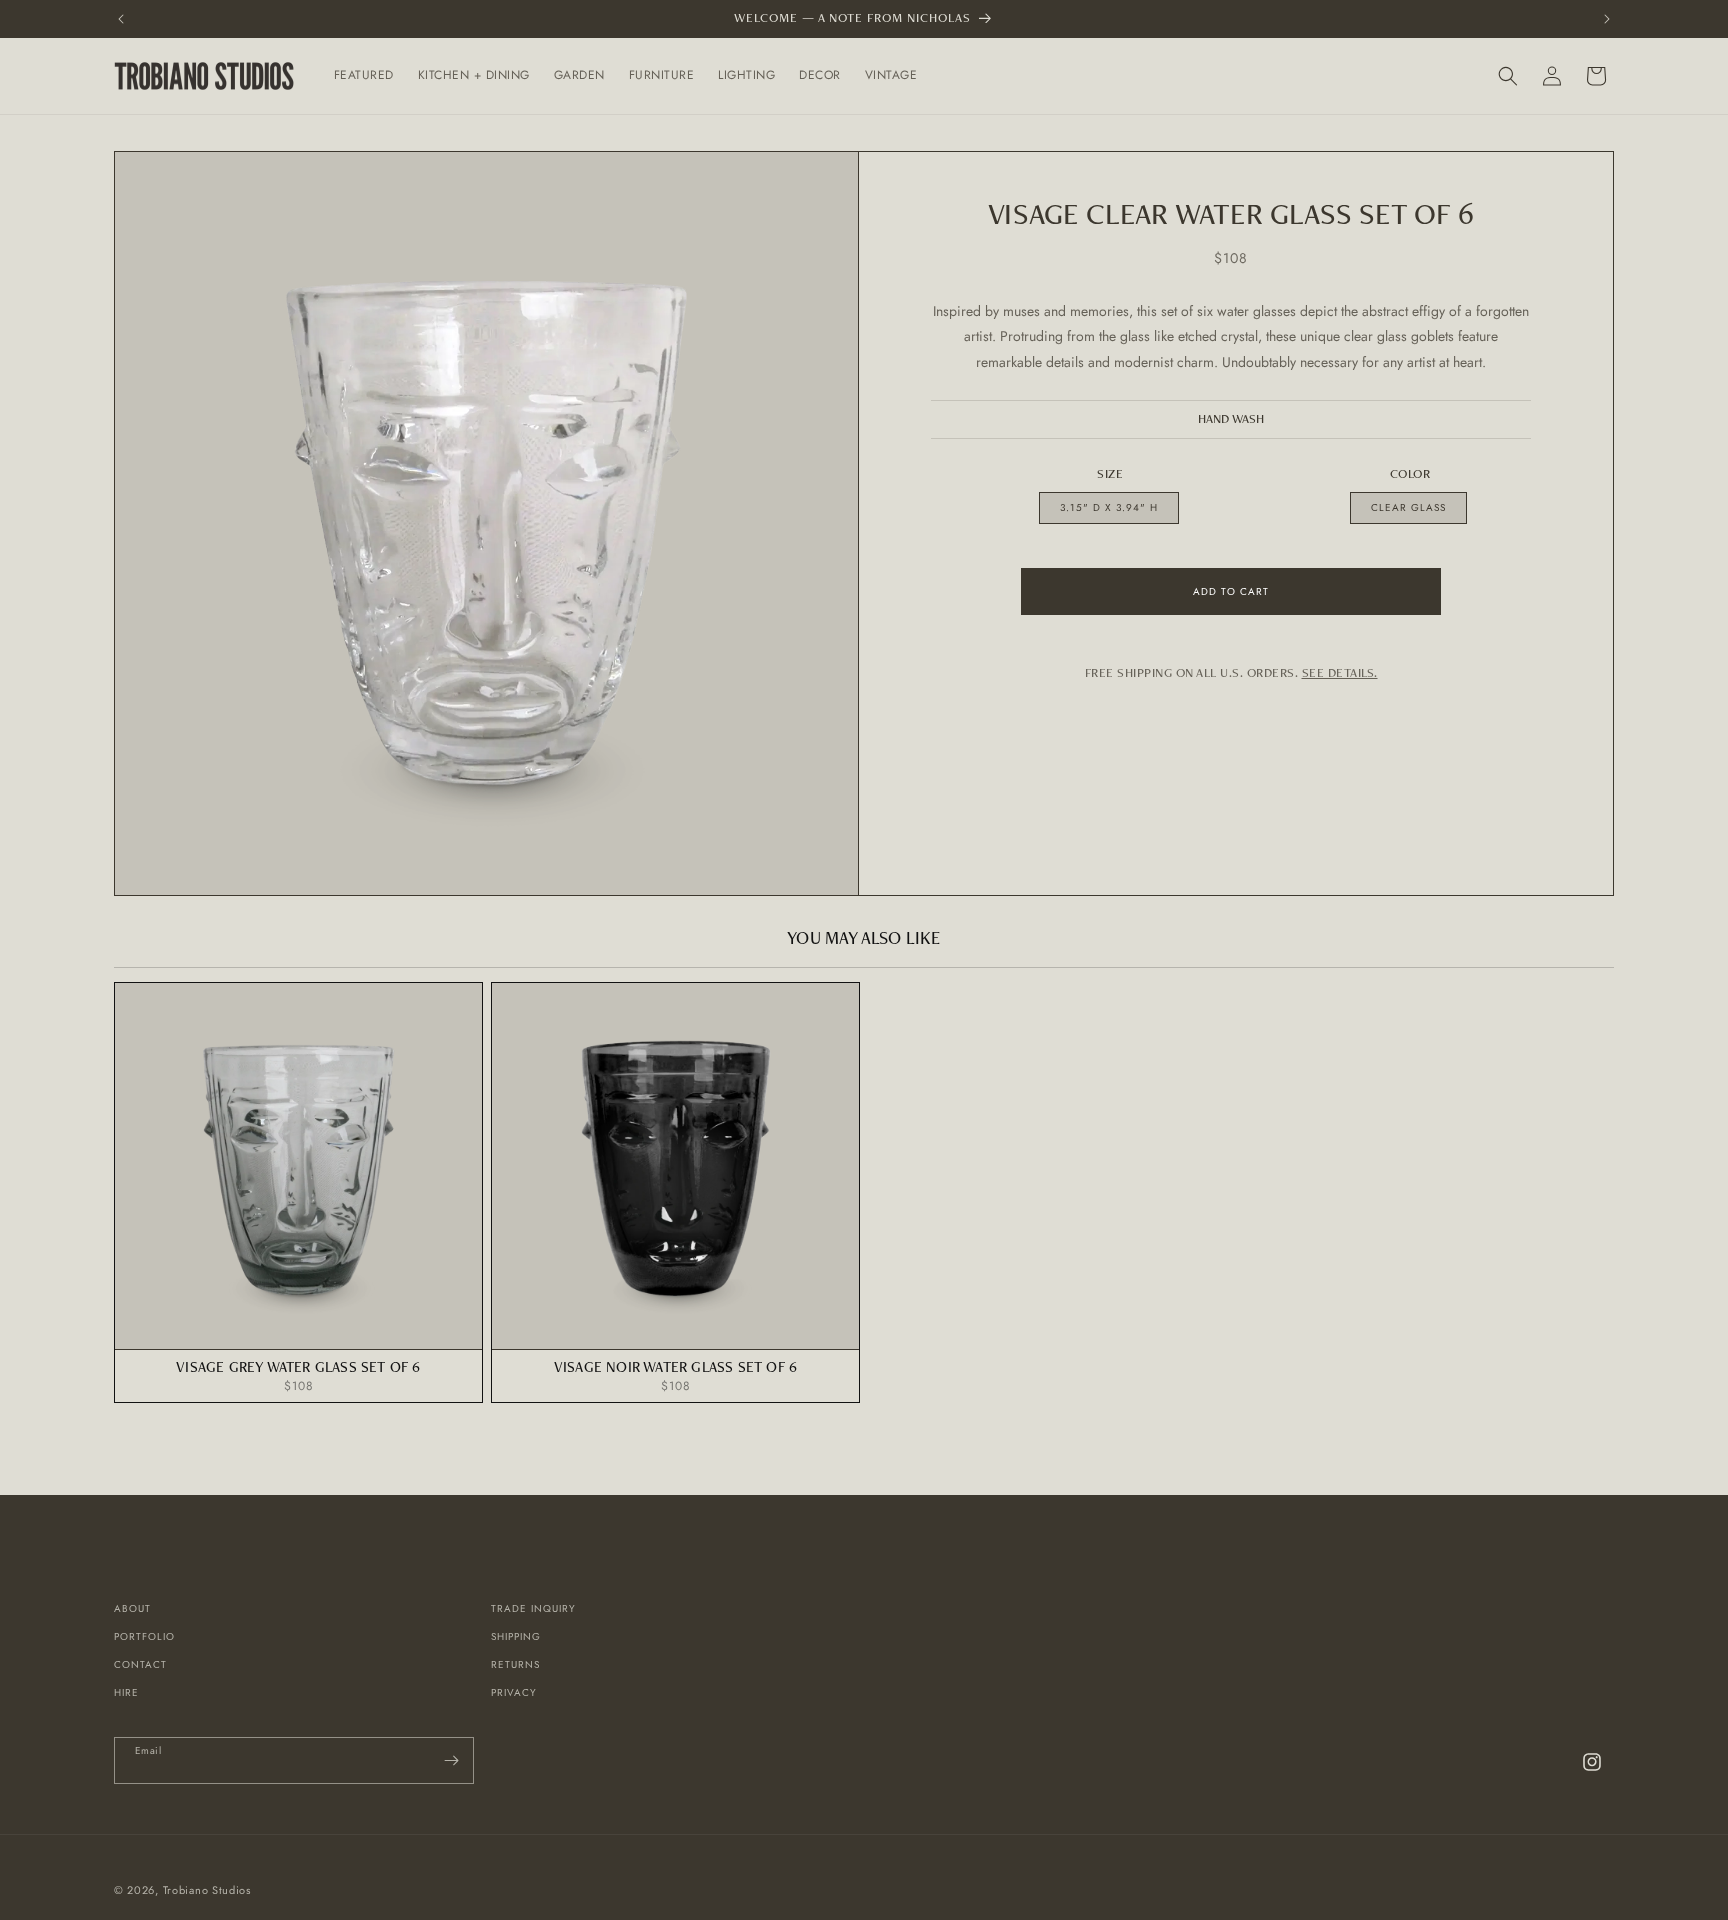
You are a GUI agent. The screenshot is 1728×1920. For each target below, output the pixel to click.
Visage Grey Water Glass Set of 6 (298, 1366)
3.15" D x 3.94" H (1109, 507)
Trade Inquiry (533, 1608)
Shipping (516, 1636)
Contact (140, 1664)
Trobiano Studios (207, 1890)
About (132, 1608)
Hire (126, 1692)
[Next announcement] (1607, 19)
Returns (515, 1664)
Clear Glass (1408, 507)
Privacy (514, 1692)
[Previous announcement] (121, 19)
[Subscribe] (451, 1760)
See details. (1340, 672)
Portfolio (144, 1636)
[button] (364, 76)
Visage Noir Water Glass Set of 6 (675, 1366)
